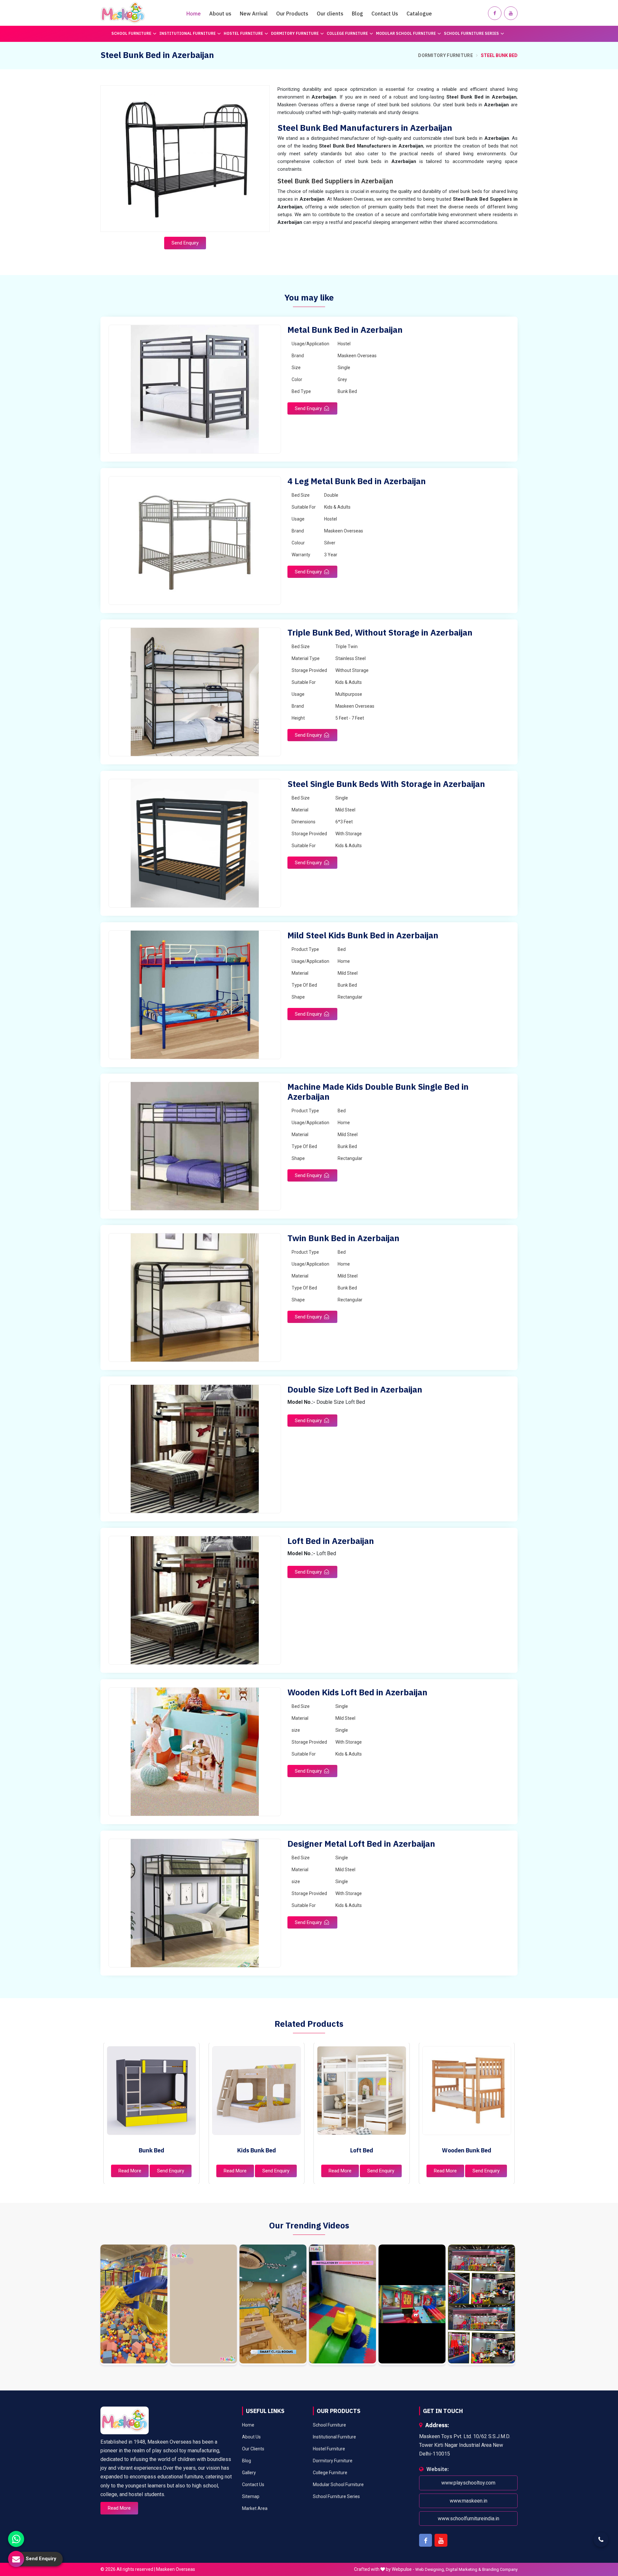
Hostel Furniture (243, 33)
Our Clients (253, 2449)
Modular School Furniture (406, 33)
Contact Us (385, 14)
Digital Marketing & (464, 2569)
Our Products (292, 14)
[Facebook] (495, 13)
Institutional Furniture (187, 33)
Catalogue (419, 14)
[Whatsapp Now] (16, 2539)
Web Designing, (430, 2569)
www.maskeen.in (468, 2501)
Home (194, 14)
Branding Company (500, 2569)
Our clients (330, 14)
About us (220, 14)
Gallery (249, 2473)
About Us (251, 2437)
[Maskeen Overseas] (123, 13)
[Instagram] (134, 2305)
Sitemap (251, 2496)
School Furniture (131, 33)
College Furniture (347, 33)
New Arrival (254, 14)
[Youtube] (511, 13)
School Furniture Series (471, 33)
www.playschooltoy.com (468, 2483)
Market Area (255, 2508)
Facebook (426, 2540)
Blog (357, 14)
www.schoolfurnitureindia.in (468, 2519)
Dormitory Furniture (295, 33)
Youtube (441, 2540)
